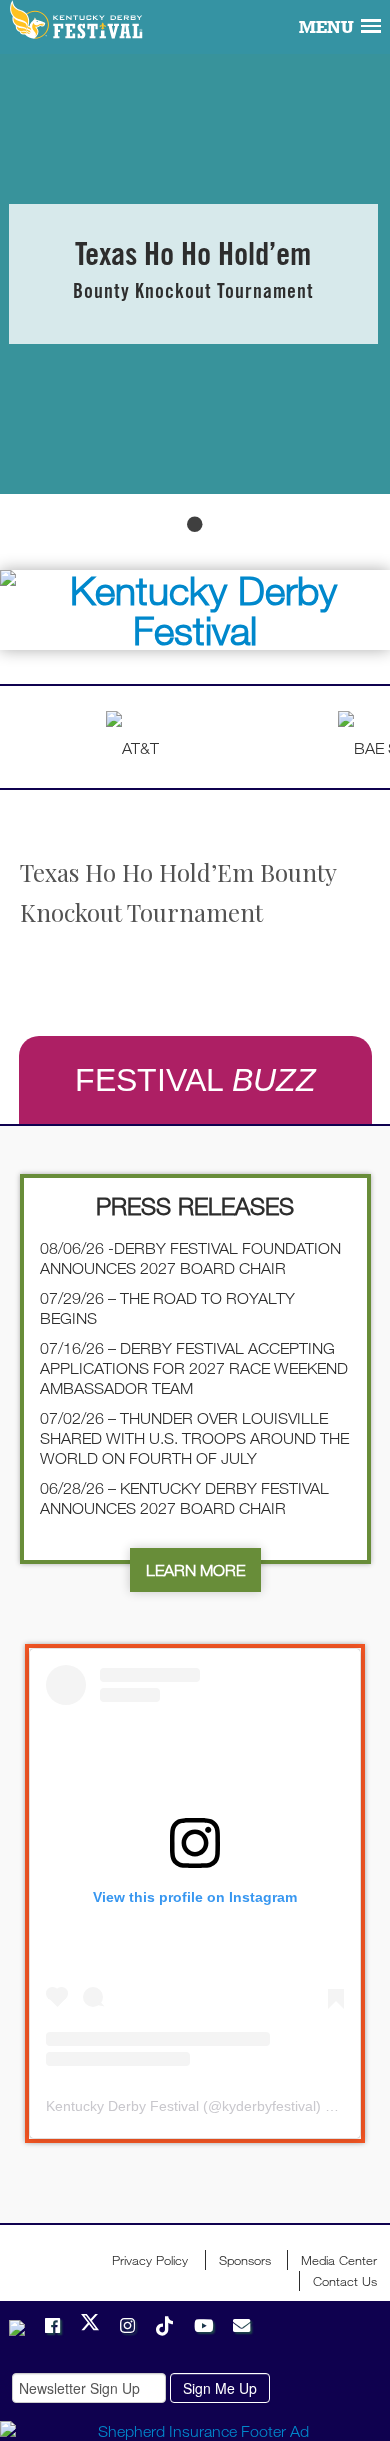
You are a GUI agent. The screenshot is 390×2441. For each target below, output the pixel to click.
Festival (195, 1080)
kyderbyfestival (269, 2106)
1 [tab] (195, 524)
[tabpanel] (195, 274)
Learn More (195, 1570)
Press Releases (195, 1205)
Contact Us (345, 2281)
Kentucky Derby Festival (77, 21)
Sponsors (245, 2260)
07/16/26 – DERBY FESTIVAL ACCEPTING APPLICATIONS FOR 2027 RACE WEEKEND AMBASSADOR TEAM (194, 1368)
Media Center (339, 2260)
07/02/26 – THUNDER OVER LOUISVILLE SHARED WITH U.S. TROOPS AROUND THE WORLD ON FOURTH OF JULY (194, 1438)
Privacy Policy (150, 2260)
